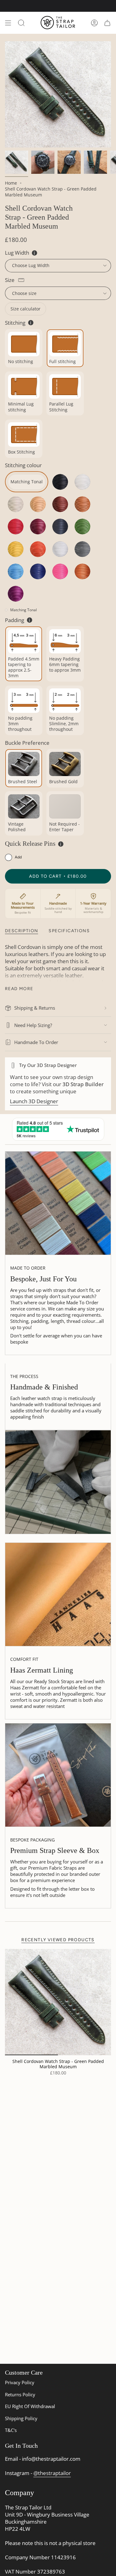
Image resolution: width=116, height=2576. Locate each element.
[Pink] (60, 571)
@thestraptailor (52, 2473)
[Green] (83, 527)
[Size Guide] (21, 280)
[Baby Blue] (15, 571)
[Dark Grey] (83, 549)
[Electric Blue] (38, 571)
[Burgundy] (38, 527)
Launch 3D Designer (34, 1101)
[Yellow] (15, 549)
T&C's (11, 2430)
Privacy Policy (20, 2382)
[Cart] (107, 23)
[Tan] (83, 504)
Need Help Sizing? (33, 1025)
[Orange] (38, 549)
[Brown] (60, 504)
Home (11, 183)
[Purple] (15, 594)
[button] (13, 857)
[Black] (60, 482)
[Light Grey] (60, 549)
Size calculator (26, 309)
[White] (83, 482)
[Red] (15, 527)
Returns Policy (20, 2394)
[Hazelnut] (83, 571)
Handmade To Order (36, 1042)
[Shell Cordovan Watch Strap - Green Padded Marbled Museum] (58, 2002)
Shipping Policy (21, 2418)
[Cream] (15, 504)
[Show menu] (8, 23)
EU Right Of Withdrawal (30, 2406)
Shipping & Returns (35, 1008)
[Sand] (38, 504)
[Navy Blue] (60, 527)
